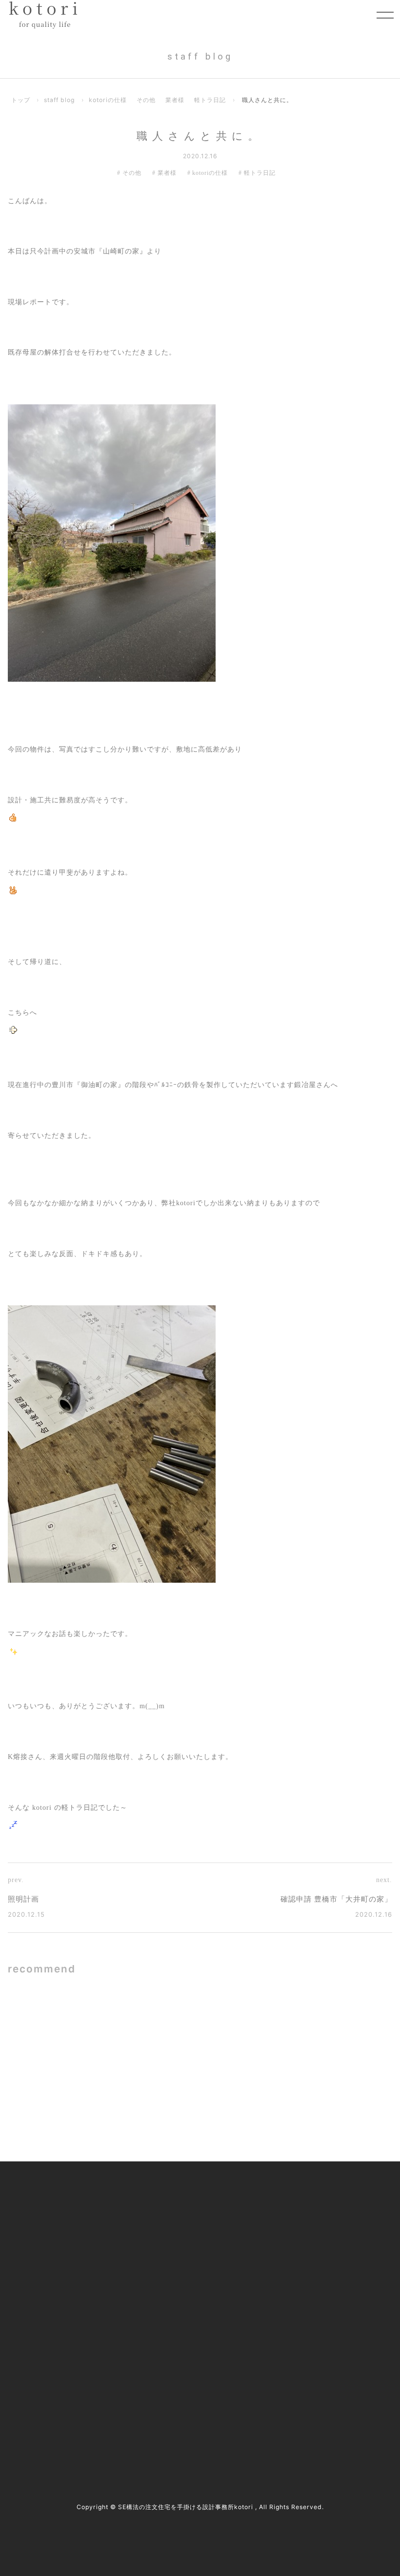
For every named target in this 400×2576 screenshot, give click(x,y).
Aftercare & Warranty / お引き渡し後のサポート (201, 2327)
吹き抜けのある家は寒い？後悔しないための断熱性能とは (125, 2022)
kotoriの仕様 (108, 100)
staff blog (59, 100)
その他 (146, 100)
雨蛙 (281, 2023)
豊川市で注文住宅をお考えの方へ (186, 2281)
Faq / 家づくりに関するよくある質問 (331, 2301)
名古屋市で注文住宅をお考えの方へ (189, 2261)
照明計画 (23, 1899)
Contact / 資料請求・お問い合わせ (327, 2322)
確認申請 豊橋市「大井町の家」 (336, 1899)
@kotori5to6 (49, 2399)
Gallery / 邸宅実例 (163, 2220)
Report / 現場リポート (308, 2261)
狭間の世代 (101, 2099)
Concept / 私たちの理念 (171, 2199)
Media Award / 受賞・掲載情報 (321, 2220)
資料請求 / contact (46, 2417)
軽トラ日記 (210, 100)
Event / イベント (300, 2281)
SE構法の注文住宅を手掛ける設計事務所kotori (186, 2507)
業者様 (175, 100)
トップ (21, 100)
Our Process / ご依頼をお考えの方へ (190, 2240)
